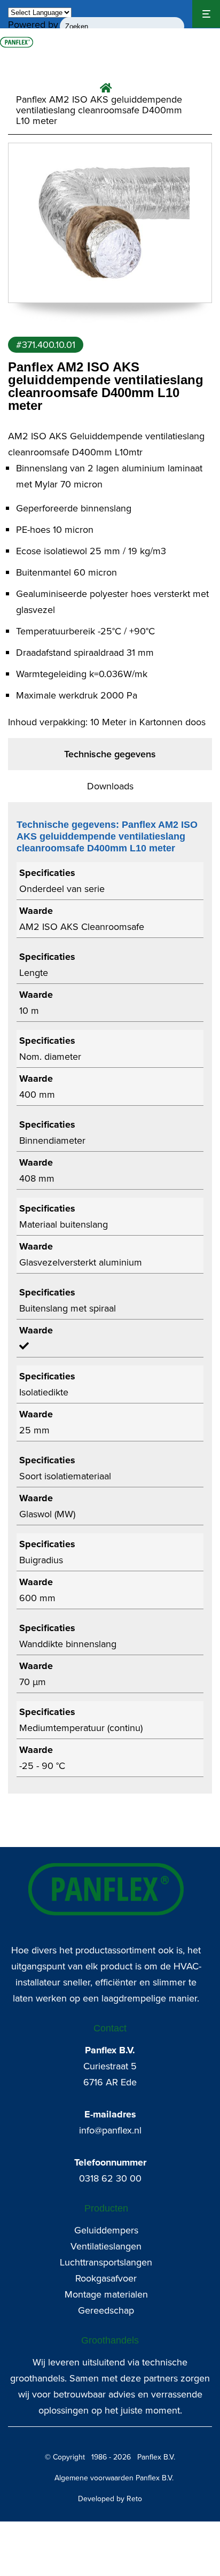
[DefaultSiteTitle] (17, 42)
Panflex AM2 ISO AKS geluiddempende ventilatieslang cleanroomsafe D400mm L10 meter (99, 110)
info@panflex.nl (110, 2130)
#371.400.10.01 (46, 345)
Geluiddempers (106, 2230)
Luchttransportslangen (106, 2262)
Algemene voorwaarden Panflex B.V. (114, 2478)
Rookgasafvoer (106, 2278)
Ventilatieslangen (106, 2246)
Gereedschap (106, 2310)
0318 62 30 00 (110, 2178)
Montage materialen (106, 2294)
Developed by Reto (110, 2499)
